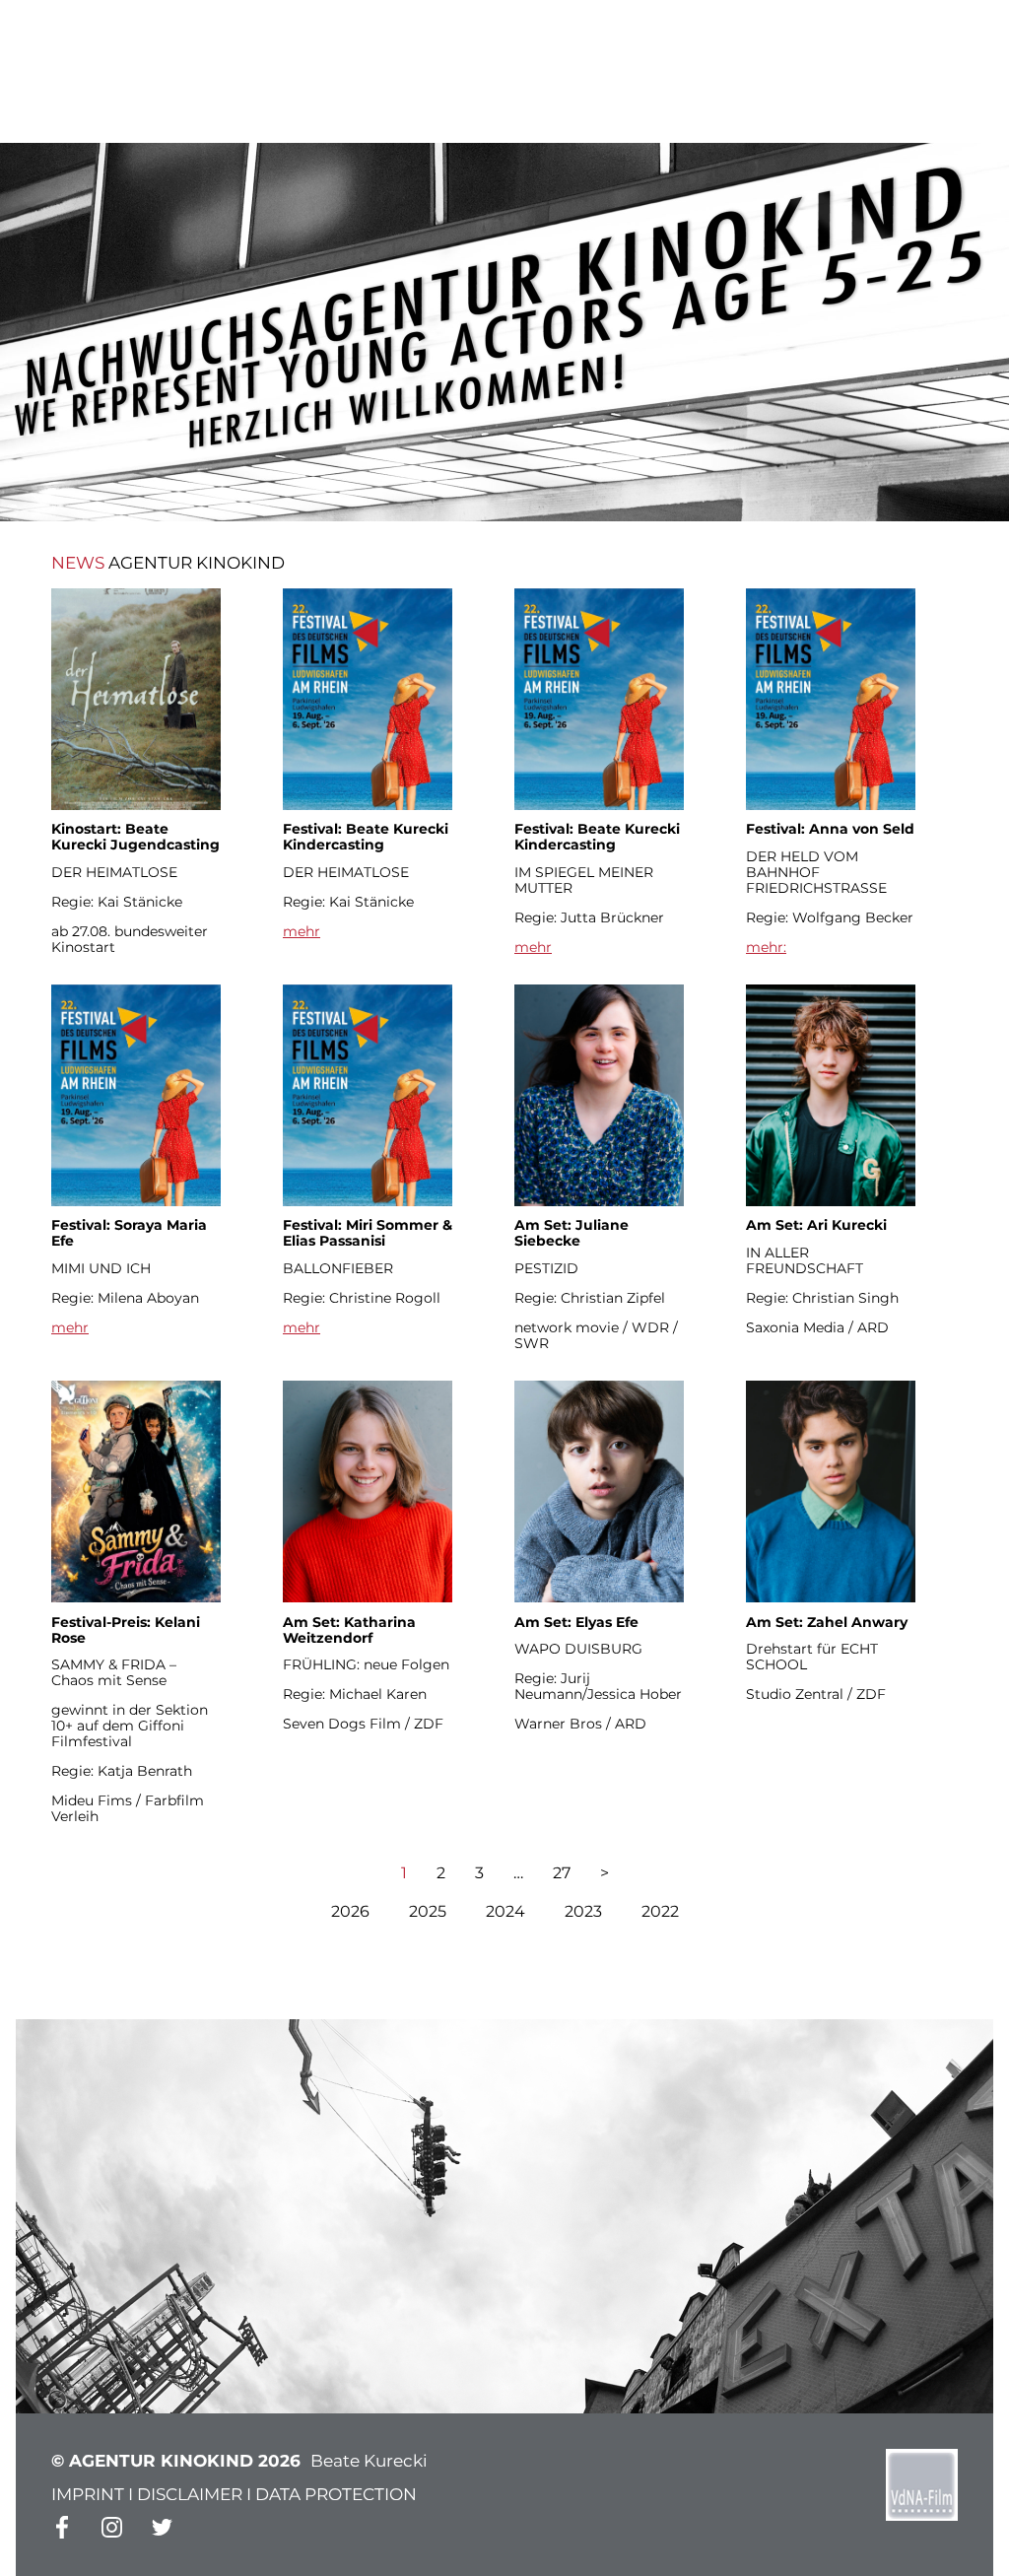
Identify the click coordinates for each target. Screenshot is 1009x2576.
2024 (505, 1911)
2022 (660, 1911)
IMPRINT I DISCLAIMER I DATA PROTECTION (234, 2494)
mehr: (766, 947)
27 (562, 1873)
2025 (428, 1911)
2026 (350, 1911)
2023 (583, 1911)
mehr (302, 931)
